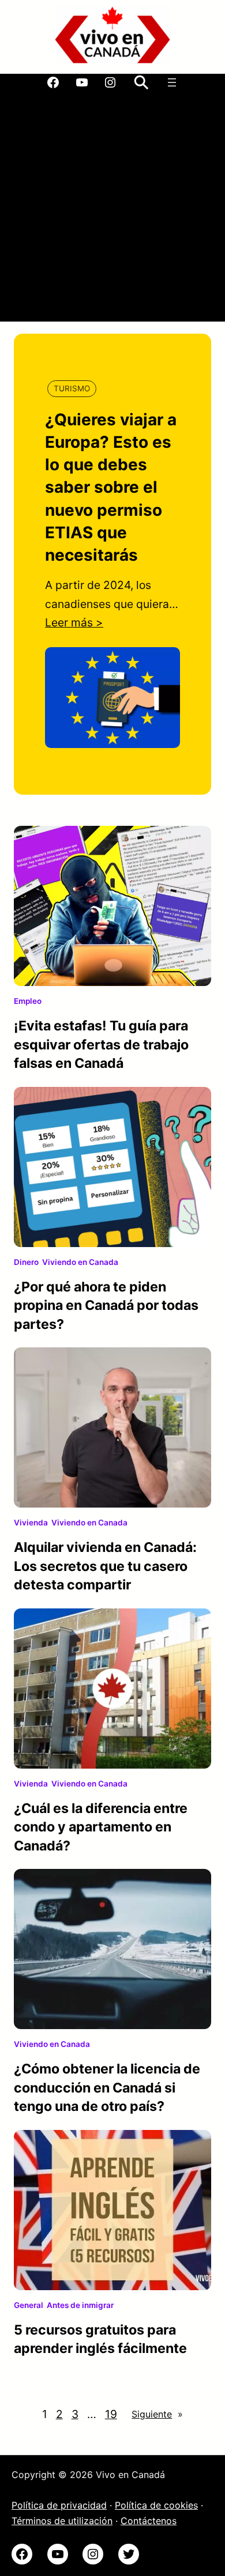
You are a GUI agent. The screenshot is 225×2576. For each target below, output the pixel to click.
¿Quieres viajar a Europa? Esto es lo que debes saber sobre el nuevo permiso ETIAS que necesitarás (111, 487)
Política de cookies (156, 2505)
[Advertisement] (112, 209)
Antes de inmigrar (80, 2305)
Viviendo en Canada (80, 1262)
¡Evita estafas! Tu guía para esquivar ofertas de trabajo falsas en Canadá (101, 1045)
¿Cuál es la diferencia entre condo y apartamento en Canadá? (101, 1827)
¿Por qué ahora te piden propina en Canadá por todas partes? (106, 1306)
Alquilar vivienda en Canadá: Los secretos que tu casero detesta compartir (105, 1566)
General (29, 2305)
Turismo (72, 388)
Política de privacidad (59, 2505)
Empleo (28, 1001)
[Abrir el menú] (172, 82)
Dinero (26, 1262)
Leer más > (74, 622)
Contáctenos (149, 2521)
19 (111, 2414)
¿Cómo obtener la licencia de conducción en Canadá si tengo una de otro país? (107, 2088)
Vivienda (31, 1523)
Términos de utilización (62, 2521)
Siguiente (157, 2414)
